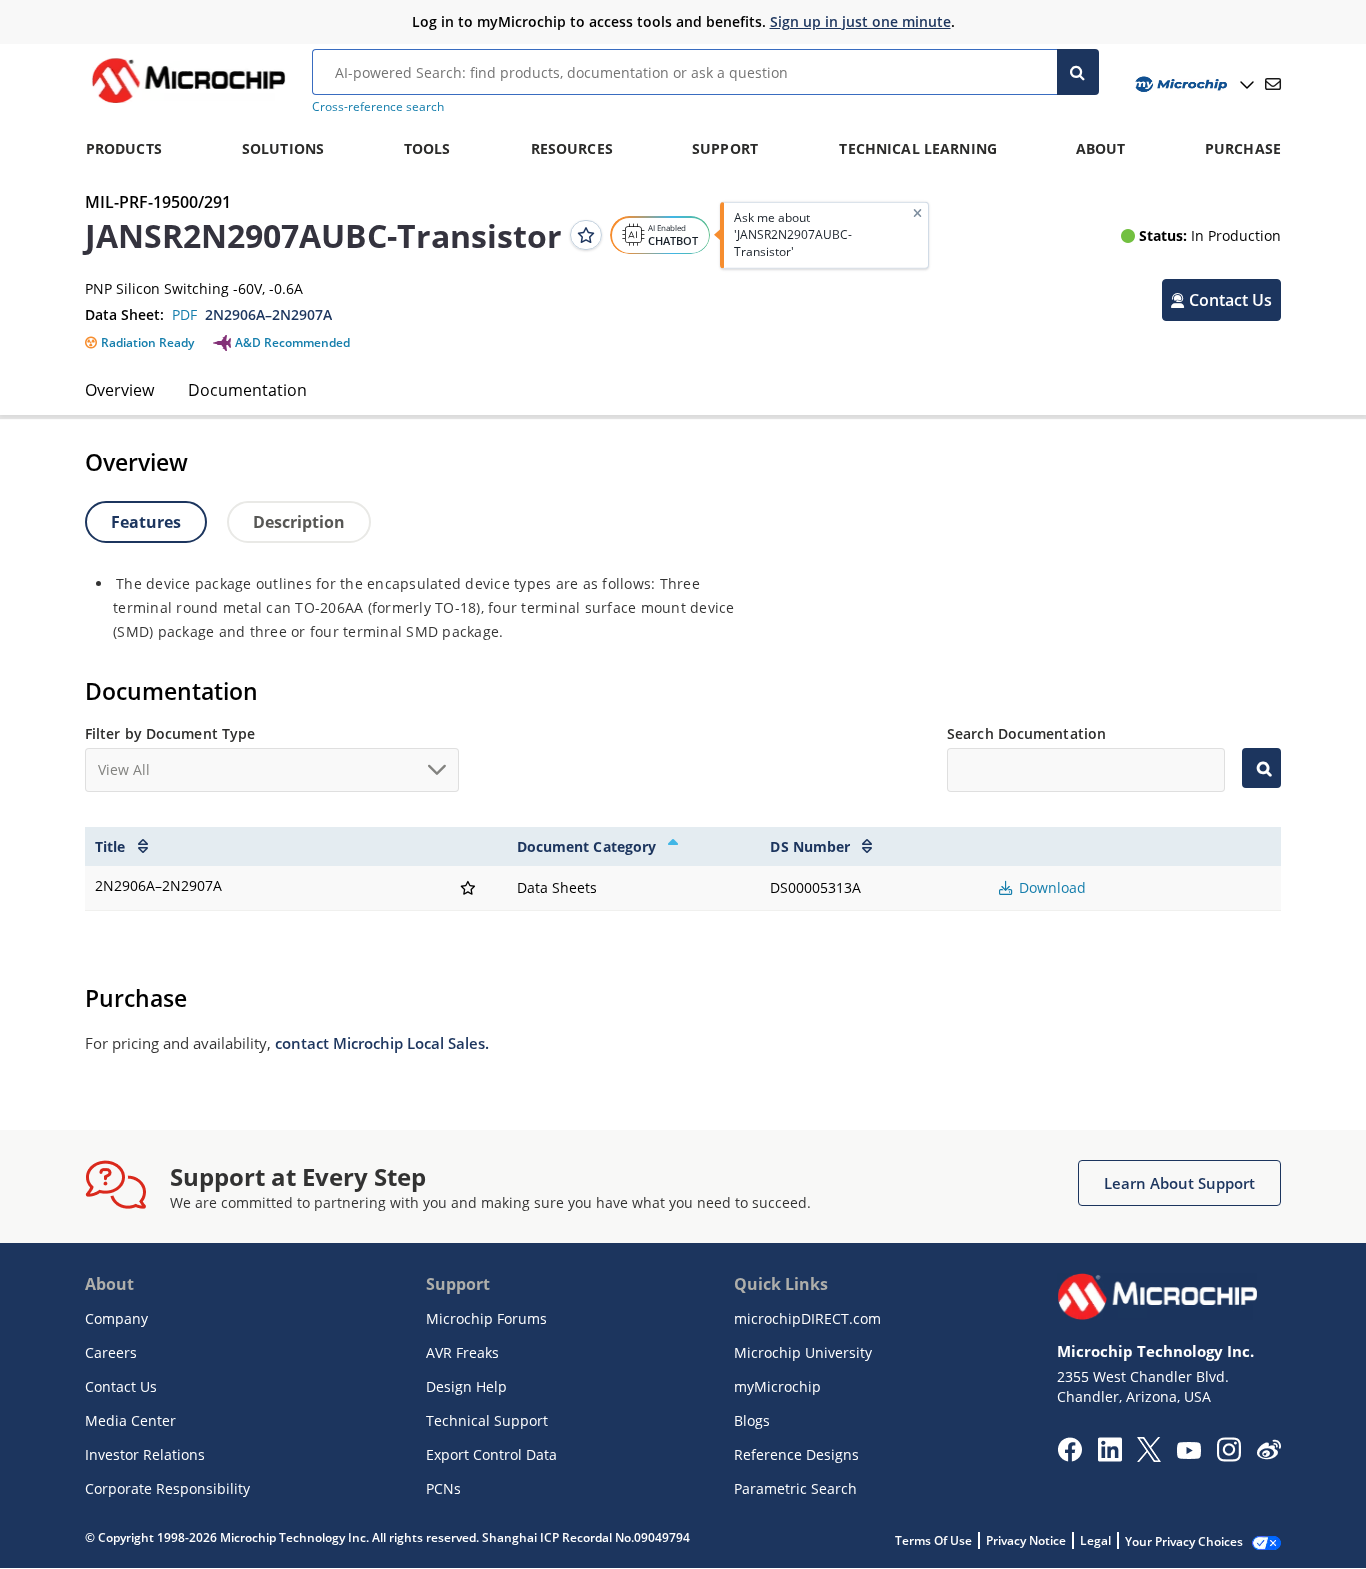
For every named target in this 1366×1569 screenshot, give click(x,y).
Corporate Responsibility (167, 1488)
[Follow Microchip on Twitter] (1149, 1456)
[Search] (1078, 72)
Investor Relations (145, 1454)
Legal (1095, 1540)
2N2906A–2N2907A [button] (268, 314)
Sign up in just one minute (860, 21)
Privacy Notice (1026, 1540)
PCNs (443, 1488)
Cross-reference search (378, 106)
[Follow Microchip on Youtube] (1188, 1453)
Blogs (752, 1420)
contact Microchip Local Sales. (382, 1043)
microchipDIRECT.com (807, 1318)
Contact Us (121, 1386)
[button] (1221, 300)
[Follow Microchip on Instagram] (1228, 1456)
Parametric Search (795, 1488)
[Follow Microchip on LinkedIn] (1109, 1456)
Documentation (247, 390)
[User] (1192, 84)
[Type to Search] (1261, 768)
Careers (111, 1352)
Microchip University (803, 1352)
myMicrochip (777, 1386)
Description (299, 522)
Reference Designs (796, 1454)
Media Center (130, 1420)
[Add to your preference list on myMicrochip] (586, 235)
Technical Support (487, 1420)
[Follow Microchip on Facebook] (1069, 1456)
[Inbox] (1273, 84)
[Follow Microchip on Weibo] (1268, 1454)
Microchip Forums (486, 1318)
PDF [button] (184, 314)
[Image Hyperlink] (188, 103)
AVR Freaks (462, 1352)
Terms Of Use (933, 1540)
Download (1050, 887)
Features (146, 522)
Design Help (466, 1386)
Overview (119, 390)
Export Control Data (491, 1454)
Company (116, 1318)
